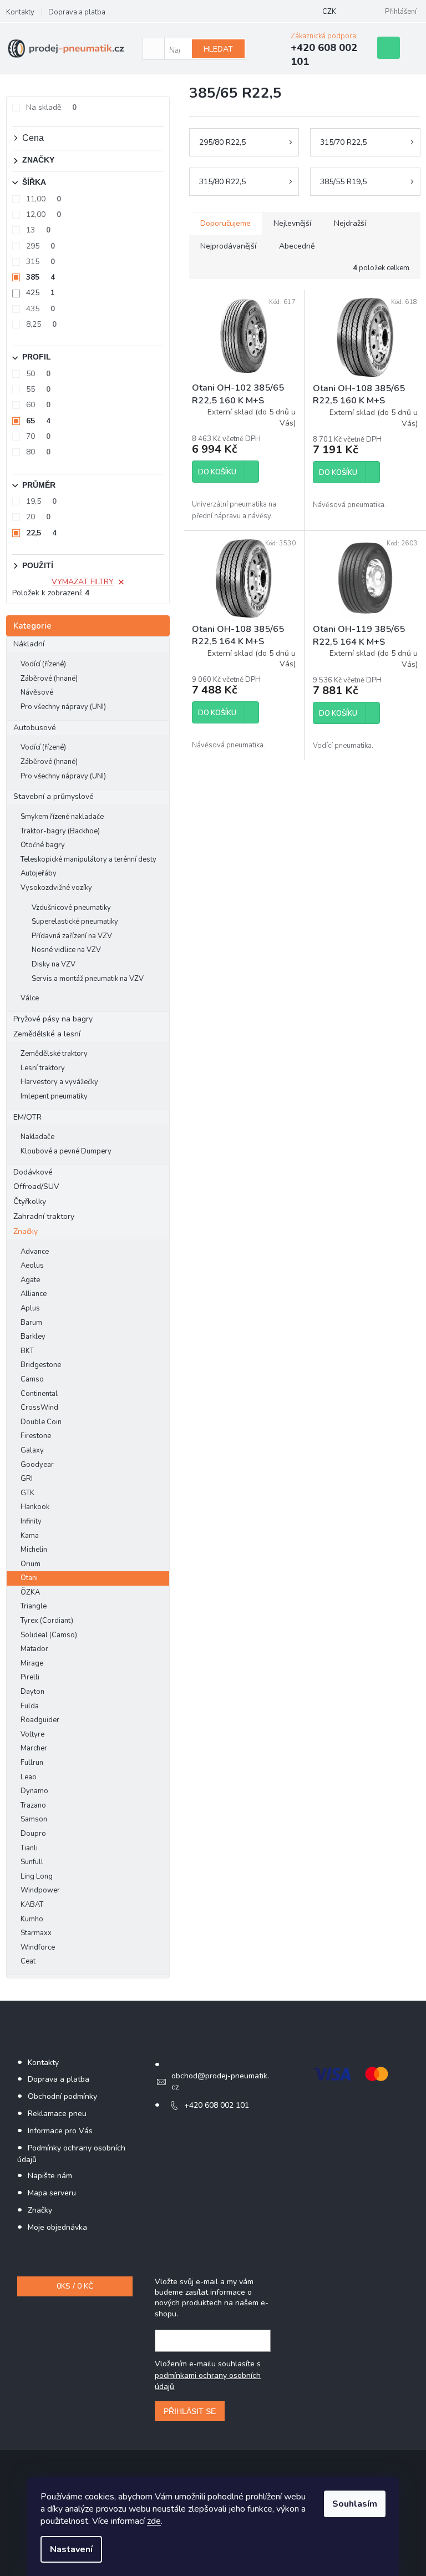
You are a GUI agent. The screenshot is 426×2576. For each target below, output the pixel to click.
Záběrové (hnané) (49, 679)
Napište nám (50, 2176)
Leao (29, 1777)
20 (38, 517)
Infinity (31, 1521)
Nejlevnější (292, 223)
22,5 (41, 533)
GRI (27, 1479)
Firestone (36, 1436)
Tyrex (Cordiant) (47, 1621)
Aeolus (32, 1266)
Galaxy (32, 1450)
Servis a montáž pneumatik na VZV (88, 979)
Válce (30, 998)
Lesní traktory (43, 1068)
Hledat (218, 49)
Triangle (34, 1606)
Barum (31, 1323)
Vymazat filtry (83, 582)
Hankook (35, 1507)
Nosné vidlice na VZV (66, 950)
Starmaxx (36, 1933)
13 (38, 230)
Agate (30, 1280)
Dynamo (34, 1791)
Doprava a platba (77, 12)
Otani (29, 1578)
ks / (75, 2286)
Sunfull (32, 1862)
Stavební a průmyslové (54, 796)
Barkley (33, 1337)
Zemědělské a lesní (47, 1034)
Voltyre (32, 1734)
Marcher (34, 1748)
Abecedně (297, 246)
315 (40, 262)
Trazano (33, 1805)
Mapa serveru (52, 2193)
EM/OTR (27, 1117)
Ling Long (37, 1876)
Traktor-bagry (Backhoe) (60, 831)
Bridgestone (41, 1365)
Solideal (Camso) (49, 1635)
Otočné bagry (43, 845)
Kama (30, 1536)
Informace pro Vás (60, 2131)
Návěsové (37, 692)
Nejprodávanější (228, 246)
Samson (34, 1819)
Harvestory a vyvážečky (59, 1082)
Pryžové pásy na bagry (53, 1019)
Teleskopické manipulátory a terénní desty (88, 859)
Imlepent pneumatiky (54, 1096)
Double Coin (41, 1422)
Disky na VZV (54, 964)
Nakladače (37, 1137)
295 (40, 246)
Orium (31, 1564)
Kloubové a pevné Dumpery (66, 1151)
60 (38, 405)
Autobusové (35, 728)
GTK (27, 1493)
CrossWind (39, 1408)
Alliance (34, 1294)
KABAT (32, 1905)
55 (38, 389)
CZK (329, 12)
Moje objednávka (57, 2227)
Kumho (32, 1919)
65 (38, 421)
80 (38, 452)
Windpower (40, 1890)
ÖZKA (30, 1592)
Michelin (34, 1550)
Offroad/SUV (36, 1186)
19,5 (41, 501)
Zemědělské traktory (54, 1054)
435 (40, 309)
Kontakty (20, 12)
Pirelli (30, 1677)
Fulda (30, 1706)
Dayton (32, 1692)
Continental (39, 1394)
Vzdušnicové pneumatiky (71, 908)
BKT (27, 1351)
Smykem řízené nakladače (62, 817)
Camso (32, 1379)
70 (38, 436)
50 (38, 374)
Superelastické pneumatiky (75, 922)
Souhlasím (355, 2504)
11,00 (44, 199)
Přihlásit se (190, 2411)
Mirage (32, 1663)
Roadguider (40, 1720)
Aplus (30, 1308)
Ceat (28, 1961)
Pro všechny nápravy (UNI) (63, 707)
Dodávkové (33, 1172)
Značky (26, 1231)
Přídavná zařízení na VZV (72, 936)
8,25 (41, 324)
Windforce (38, 1947)
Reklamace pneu (57, 2114)
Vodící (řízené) (43, 664)
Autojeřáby (39, 873)
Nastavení (71, 2549)
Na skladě (51, 107)
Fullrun (32, 1763)
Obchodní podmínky (62, 2096)
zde (154, 2521)
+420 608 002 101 (217, 2105)
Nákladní (29, 644)
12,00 (44, 214)
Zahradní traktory (44, 1216)
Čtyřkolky (30, 1201)
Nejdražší (350, 223)
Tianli (29, 1848)
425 (40, 293)
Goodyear (37, 1465)
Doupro (33, 1834)
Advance (35, 1252)
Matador (34, 1649)
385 (40, 277)
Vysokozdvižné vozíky (56, 888)
